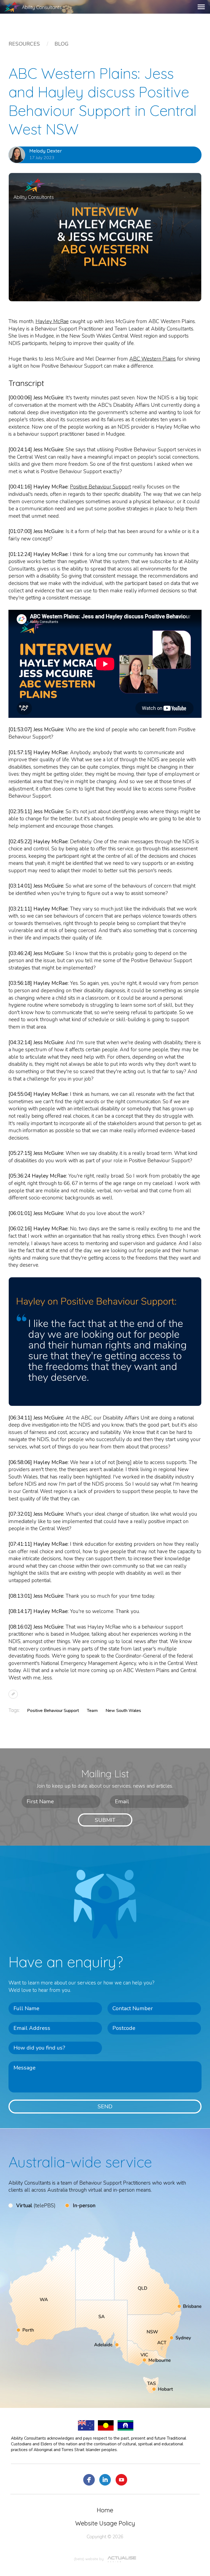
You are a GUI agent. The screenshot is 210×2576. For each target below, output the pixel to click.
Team (92, 1711)
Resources (24, 44)
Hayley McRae (52, 321)
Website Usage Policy (105, 2523)
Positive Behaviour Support (100, 487)
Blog (61, 44)
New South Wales (123, 1711)
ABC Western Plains (153, 359)
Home (105, 2510)
